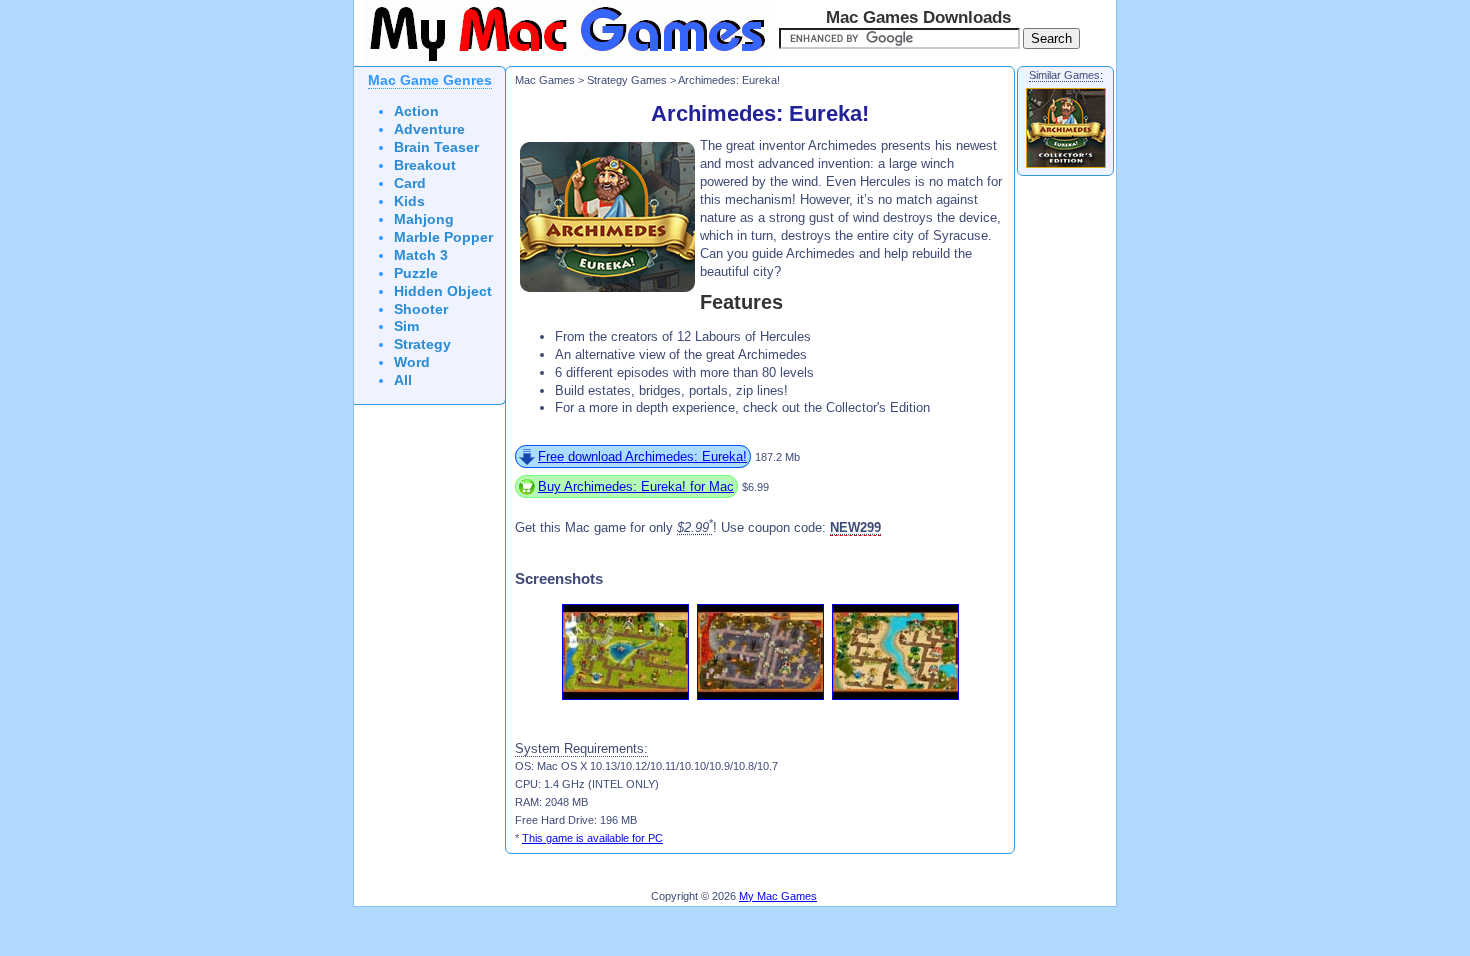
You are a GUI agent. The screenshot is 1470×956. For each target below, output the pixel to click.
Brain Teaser (436, 147)
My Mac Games (778, 896)
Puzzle (416, 273)
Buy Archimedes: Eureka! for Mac (636, 486)
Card (410, 183)
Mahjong (424, 219)
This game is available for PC (592, 838)
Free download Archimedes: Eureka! (642, 456)
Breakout (425, 165)
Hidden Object (443, 291)
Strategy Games (627, 80)
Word (412, 362)
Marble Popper (443, 237)
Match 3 (421, 255)
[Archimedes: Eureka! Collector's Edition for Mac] (1066, 167)
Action (416, 111)
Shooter (421, 309)
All (403, 380)
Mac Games (545, 80)
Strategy (422, 344)
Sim (406, 326)
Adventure (429, 129)
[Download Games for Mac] (564, 62)
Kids (409, 201)
